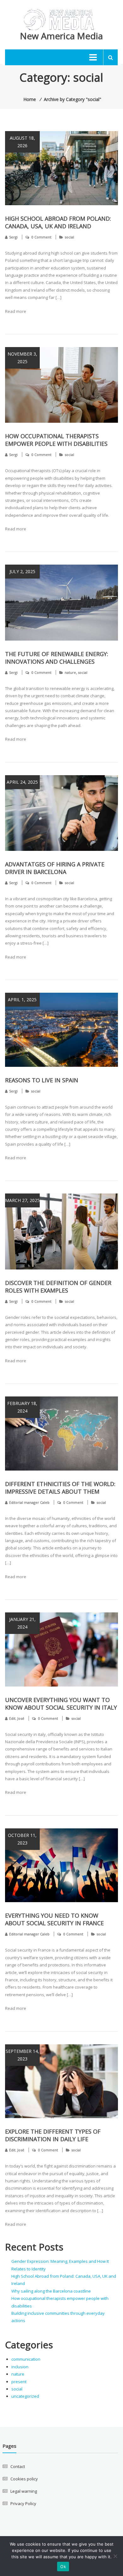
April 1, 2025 (22, 1000)
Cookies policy (24, 2479)
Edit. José (17, 1718)
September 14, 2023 (22, 2055)
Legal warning (24, 2491)
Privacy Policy (23, 2503)
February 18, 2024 (22, 1407)
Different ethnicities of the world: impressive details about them (60, 1488)
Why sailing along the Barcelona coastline (51, 2291)
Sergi (13, 237)
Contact (18, 2466)
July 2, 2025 (22, 571)
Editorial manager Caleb (29, 1502)
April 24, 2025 (22, 782)
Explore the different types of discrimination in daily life (53, 2135)
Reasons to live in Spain (42, 1080)
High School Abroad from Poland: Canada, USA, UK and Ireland (58, 222)
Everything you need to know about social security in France (54, 1919)
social (69, 237)
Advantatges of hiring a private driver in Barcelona (55, 868)
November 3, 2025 (22, 358)
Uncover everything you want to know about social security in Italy (61, 1704)
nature (70, 672)
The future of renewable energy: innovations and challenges (57, 658)
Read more (16, 311)
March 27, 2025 (22, 1200)
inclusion (20, 2367)
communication (26, 2359)
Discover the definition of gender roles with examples (58, 1287)
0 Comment (41, 237)
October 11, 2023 (22, 1839)
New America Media (61, 36)
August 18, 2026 (22, 142)
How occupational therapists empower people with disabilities (56, 440)
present (19, 2382)
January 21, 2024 (22, 1623)
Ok (63, 2567)
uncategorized (25, 2396)
